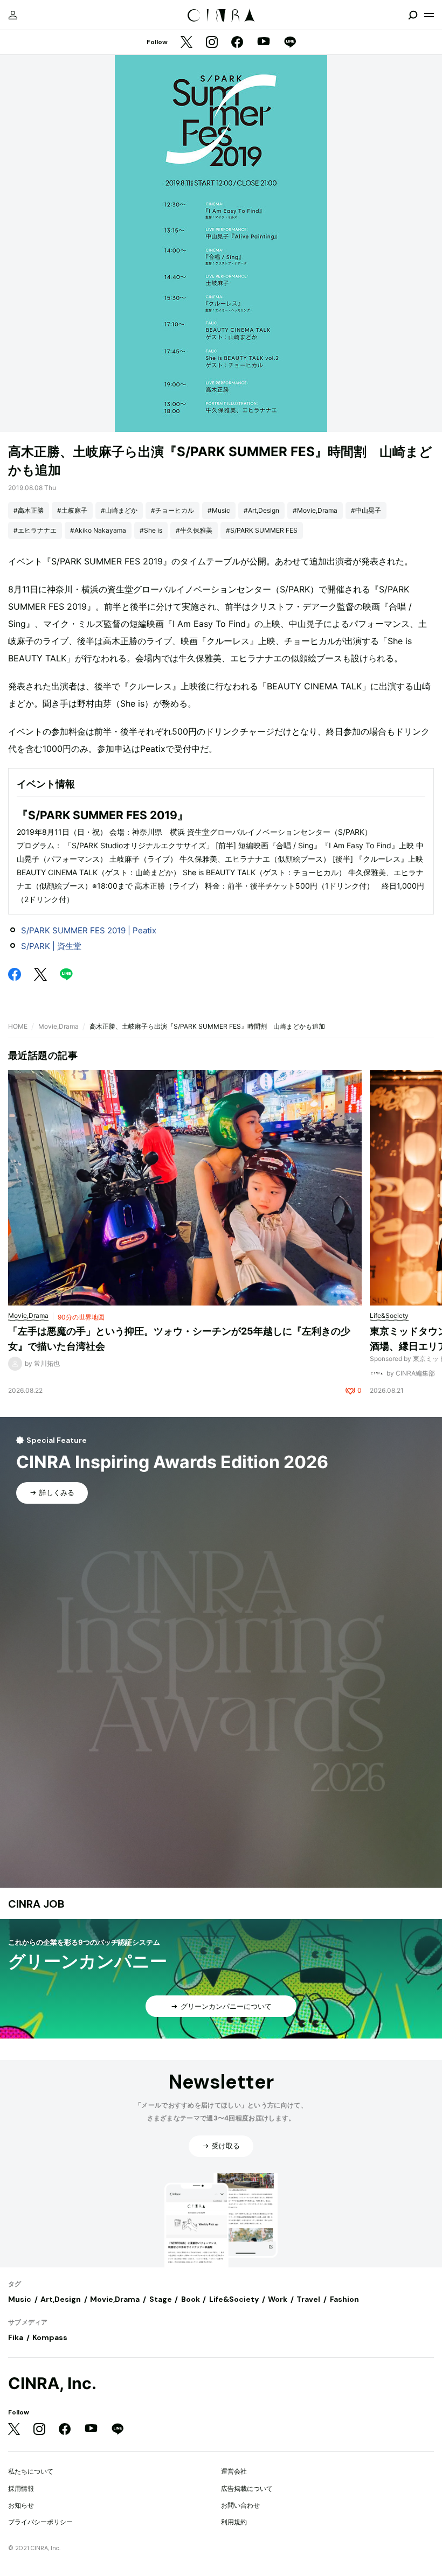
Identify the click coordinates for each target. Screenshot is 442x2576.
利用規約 (234, 2522)
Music (20, 2299)
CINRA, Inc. (52, 2383)
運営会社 (234, 2471)
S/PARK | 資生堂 (51, 946)
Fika (16, 2337)
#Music (219, 510)
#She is (151, 530)
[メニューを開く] (429, 15)
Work (278, 2299)
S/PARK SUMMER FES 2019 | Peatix (89, 930)
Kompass (50, 2337)
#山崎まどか (119, 510)
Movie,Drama (58, 1026)
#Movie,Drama (315, 510)
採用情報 (21, 2488)
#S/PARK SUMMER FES (262, 530)
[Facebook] (237, 43)
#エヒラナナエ (35, 530)
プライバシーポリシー (40, 2522)
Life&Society (234, 2299)
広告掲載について (247, 2488)
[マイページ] (13, 15)
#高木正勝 (29, 510)
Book (191, 2299)
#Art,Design (261, 510)
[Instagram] (212, 43)
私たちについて (31, 2471)
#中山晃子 (366, 510)
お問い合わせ (240, 2505)
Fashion (344, 2299)
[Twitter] (187, 43)
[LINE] (290, 43)
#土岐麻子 (72, 510)
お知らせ (21, 2505)
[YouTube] (264, 43)
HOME (18, 1026)
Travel (308, 2299)
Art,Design (61, 2299)
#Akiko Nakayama (98, 530)
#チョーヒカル (172, 510)
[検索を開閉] (413, 15)
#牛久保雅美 (194, 530)
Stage (161, 2299)
